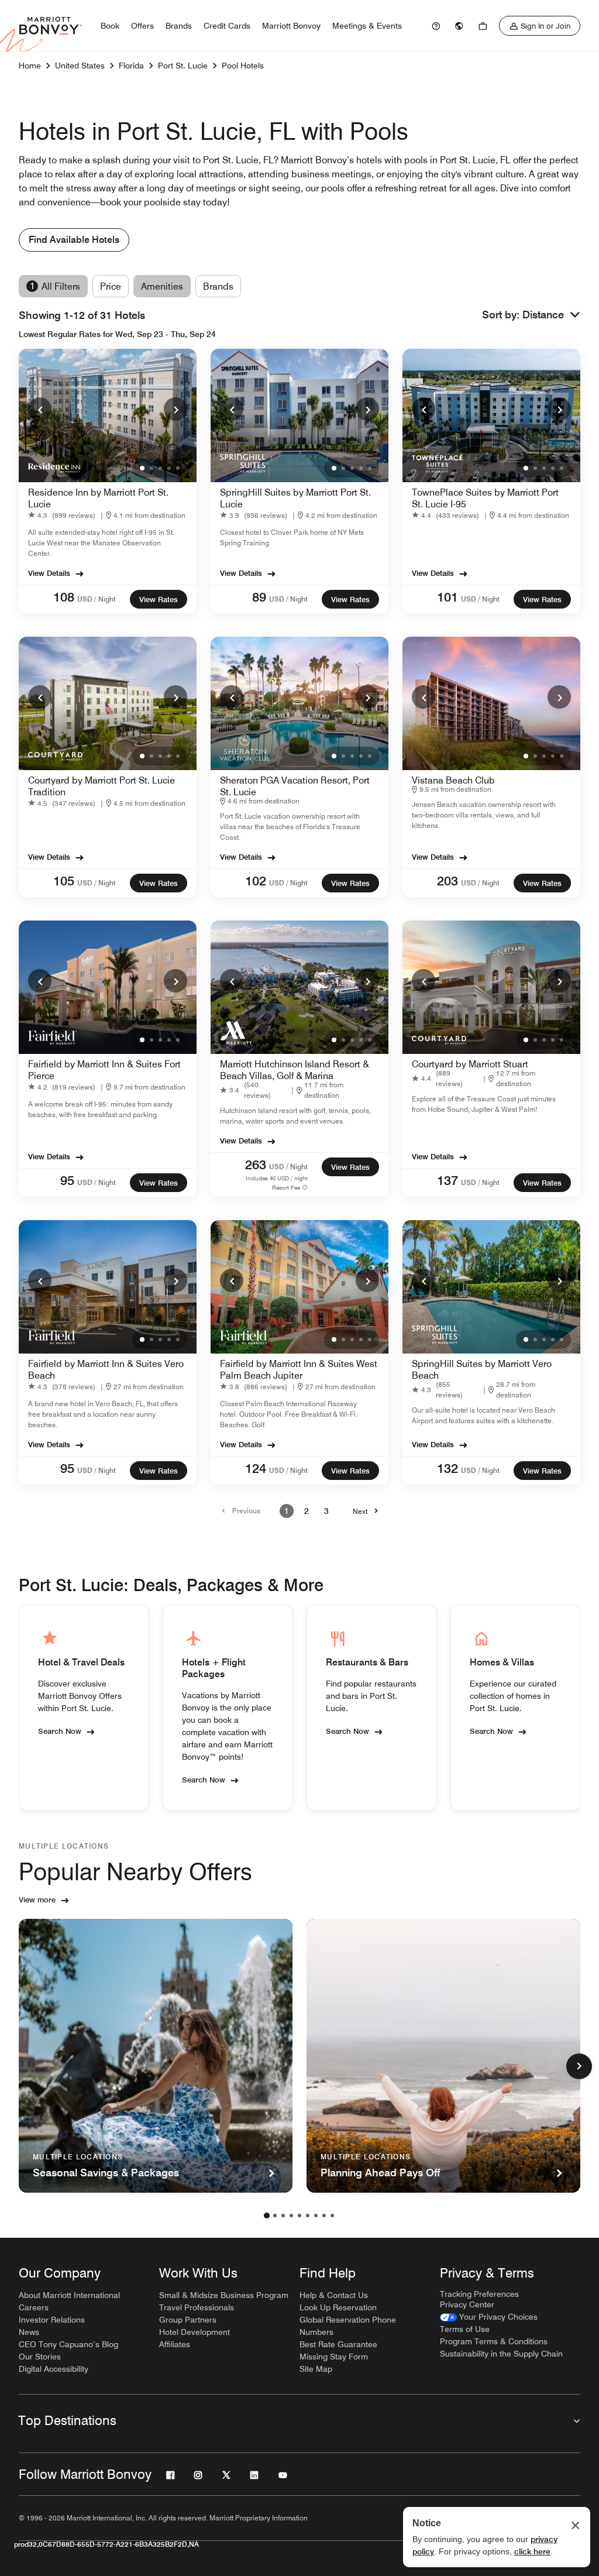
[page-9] (332, 2216)
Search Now (60, 1731)
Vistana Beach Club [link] (453, 780)
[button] (551, 315)
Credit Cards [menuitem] (227, 26)
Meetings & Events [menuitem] (367, 26)
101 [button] (447, 597)
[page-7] (316, 2216)
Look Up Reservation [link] (338, 2307)
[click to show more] (579, 2066)
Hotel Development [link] (194, 2332)
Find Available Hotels (74, 240)
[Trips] (483, 26)
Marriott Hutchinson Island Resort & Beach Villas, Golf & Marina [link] (295, 1070)
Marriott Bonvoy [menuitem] (291, 26)
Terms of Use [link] (465, 2329)
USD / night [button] (97, 599)
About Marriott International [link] (69, 2295)
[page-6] (308, 2216)
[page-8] (324, 2216)
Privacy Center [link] (467, 2304)
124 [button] (256, 1468)
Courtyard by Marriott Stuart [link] (470, 1064)
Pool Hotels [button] (243, 66)
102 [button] (256, 881)
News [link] (29, 2332)
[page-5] (299, 2216)
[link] (436, 26)
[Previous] (40, 409)
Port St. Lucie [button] (183, 66)
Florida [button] (131, 66)
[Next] (175, 409)
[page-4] (291, 2216)
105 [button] (64, 881)
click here (532, 2551)
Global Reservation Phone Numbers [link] (348, 2326)
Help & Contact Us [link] (334, 2295)
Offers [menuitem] (142, 26)
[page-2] (275, 2216)
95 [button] (67, 1180)
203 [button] (447, 881)
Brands (218, 286)
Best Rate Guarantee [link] (338, 2344)
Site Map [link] (316, 2369)
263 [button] (256, 1165)
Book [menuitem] (110, 26)
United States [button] (80, 66)
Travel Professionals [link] (197, 2307)
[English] (459, 26)
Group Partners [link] (188, 2320)
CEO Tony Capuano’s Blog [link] (68, 2344)
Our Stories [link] (40, 2357)
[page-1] (267, 2216)
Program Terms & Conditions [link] (494, 2341)
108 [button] (64, 597)
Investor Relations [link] (52, 2320)
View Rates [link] (159, 599)
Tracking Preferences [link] (479, 2294)
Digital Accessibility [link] (54, 2369)
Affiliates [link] (175, 2344)
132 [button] (447, 1468)
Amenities (162, 286)
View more (37, 1900)
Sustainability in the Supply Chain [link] (501, 2354)
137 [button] (447, 1180)
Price (111, 286)
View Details (49, 573)
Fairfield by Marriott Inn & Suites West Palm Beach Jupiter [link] (299, 1370)
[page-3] (283, 2216)
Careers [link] (34, 2307)
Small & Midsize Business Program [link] (224, 2295)
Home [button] (30, 66)
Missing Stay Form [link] (334, 2357)
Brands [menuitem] (179, 26)
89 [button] (259, 597)
